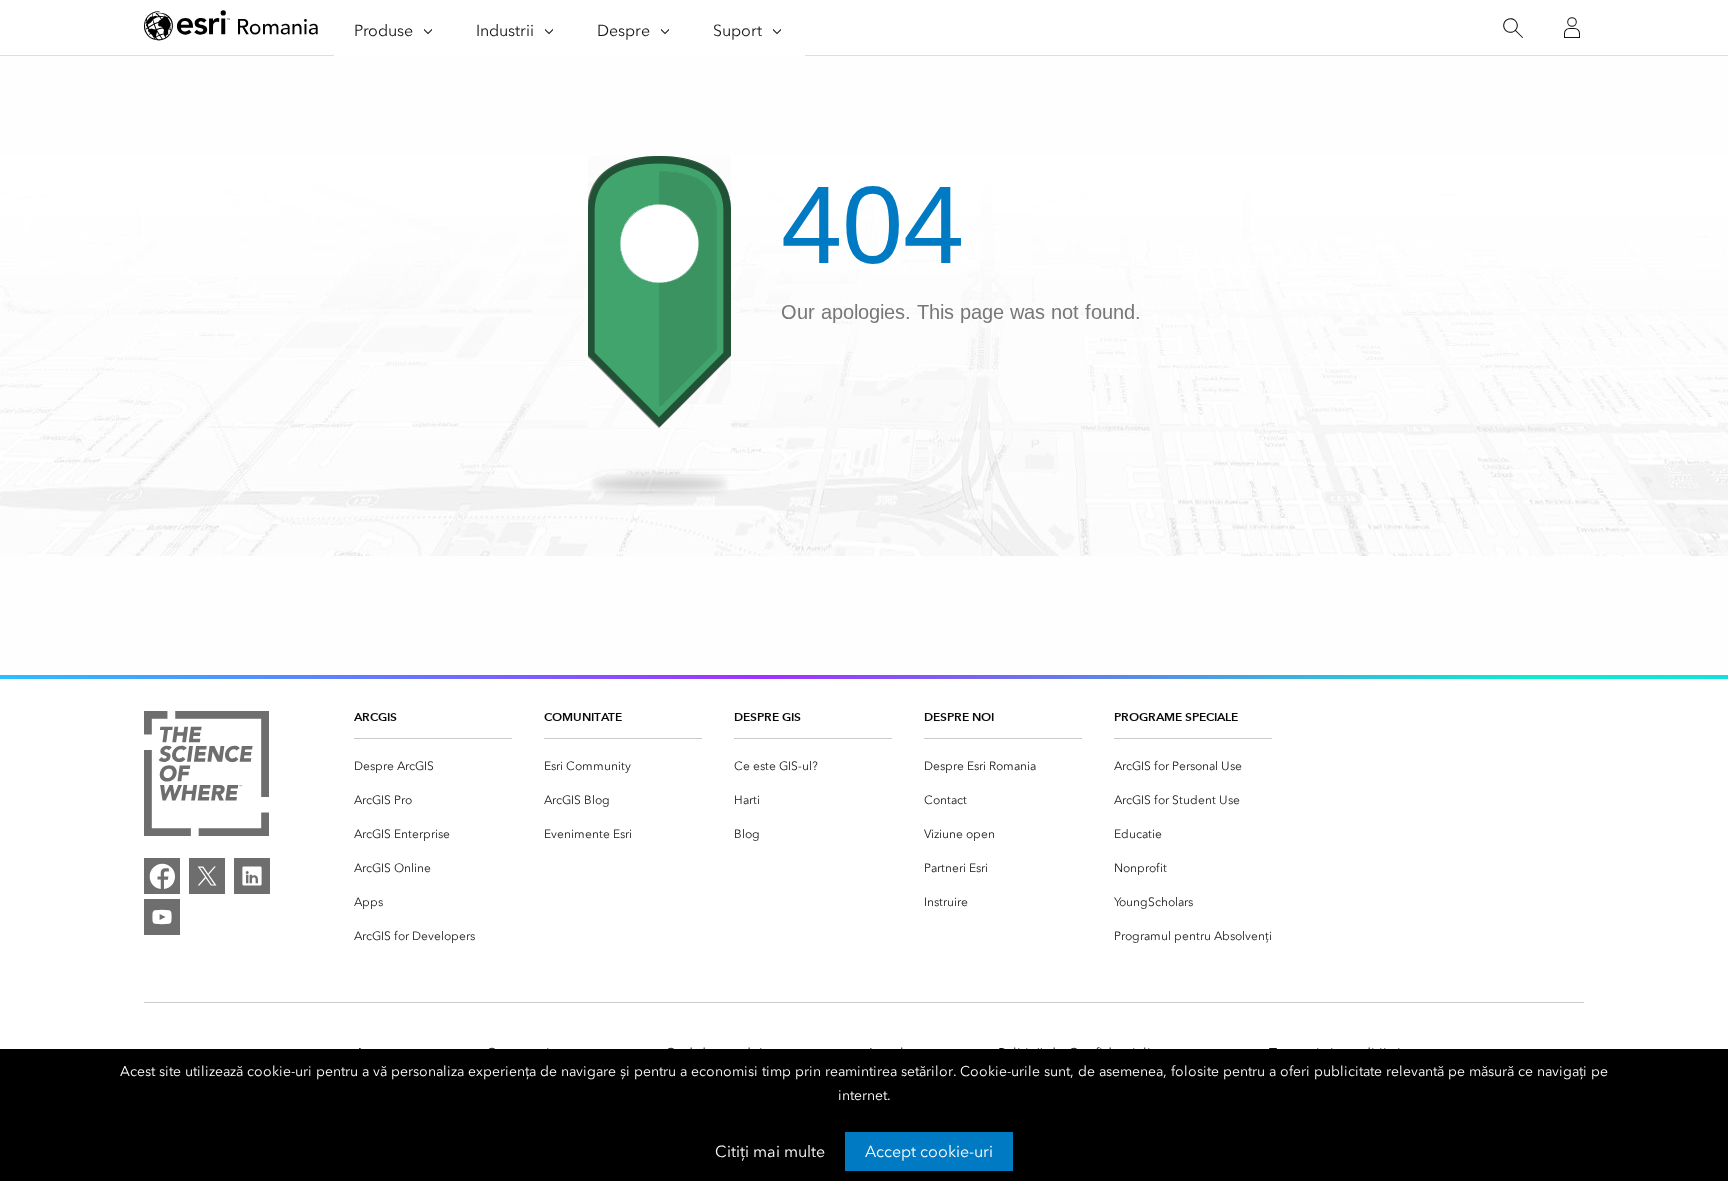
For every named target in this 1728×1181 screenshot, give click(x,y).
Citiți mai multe (770, 1151)
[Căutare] (1512, 28)
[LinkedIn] (252, 876)
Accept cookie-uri (929, 1151)
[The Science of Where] (206, 777)
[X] (207, 876)
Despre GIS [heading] (767, 716)
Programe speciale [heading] (1176, 716)
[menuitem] (433, 766)
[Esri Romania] (231, 28)
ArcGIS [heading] (375, 716)
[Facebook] (162, 876)
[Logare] (1572, 28)
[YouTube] (162, 917)
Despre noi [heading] (959, 716)
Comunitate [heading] (583, 716)
